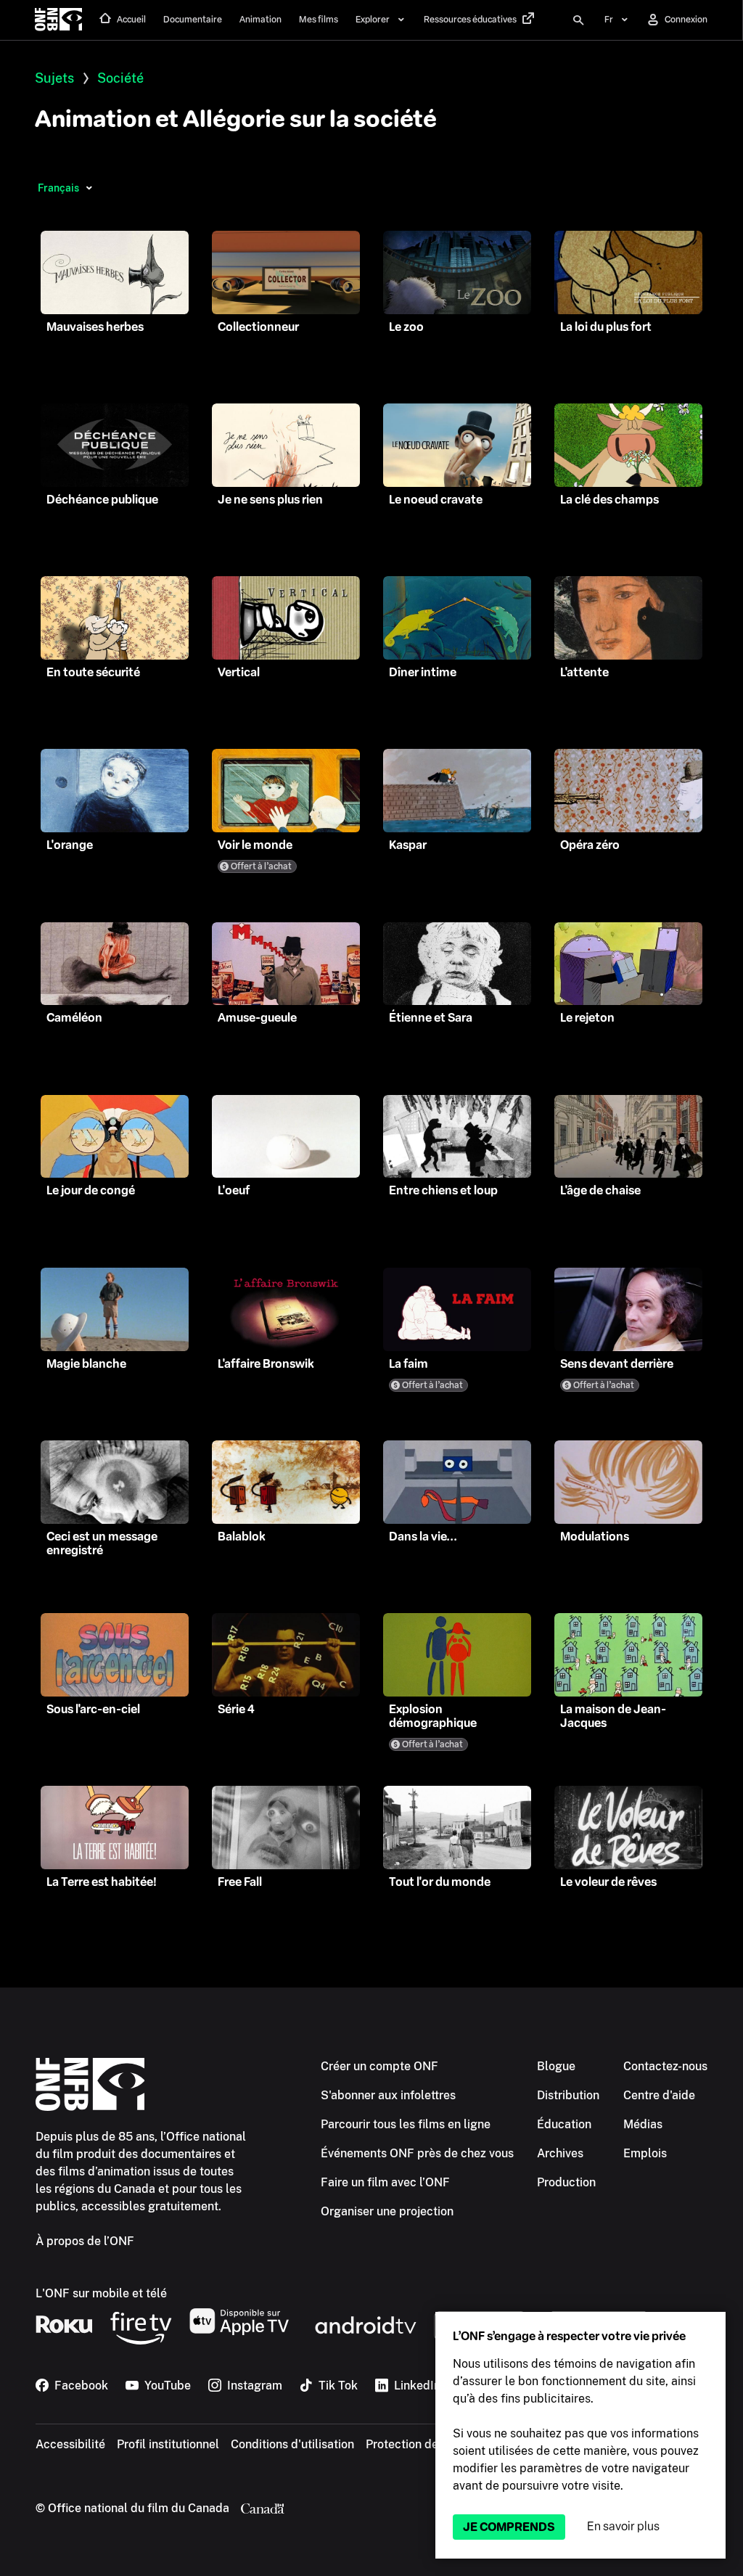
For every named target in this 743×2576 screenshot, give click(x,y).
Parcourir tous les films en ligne (406, 2124)
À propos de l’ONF (85, 2241)
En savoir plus (623, 2526)
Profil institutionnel (168, 2444)
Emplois (645, 2153)
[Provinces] (89, 188)
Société (120, 78)
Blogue (556, 2066)
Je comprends (509, 2527)
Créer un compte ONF (379, 2066)
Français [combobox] (58, 188)
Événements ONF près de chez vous (417, 2153)
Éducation (564, 2124)
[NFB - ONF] (58, 20)
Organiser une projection (387, 2211)
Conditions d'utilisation (292, 2444)
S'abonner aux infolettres (388, 2095)
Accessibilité (70, 2444)
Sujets (54, 78)
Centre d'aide (659, 2095)
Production (566, 2182)
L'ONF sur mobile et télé (101, 2293)
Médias (643, 2124)
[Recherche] (578, 20)
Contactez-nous (665, 2066)
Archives (560, 2153)
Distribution (568, 2095)
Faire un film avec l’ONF (385, 2182)
